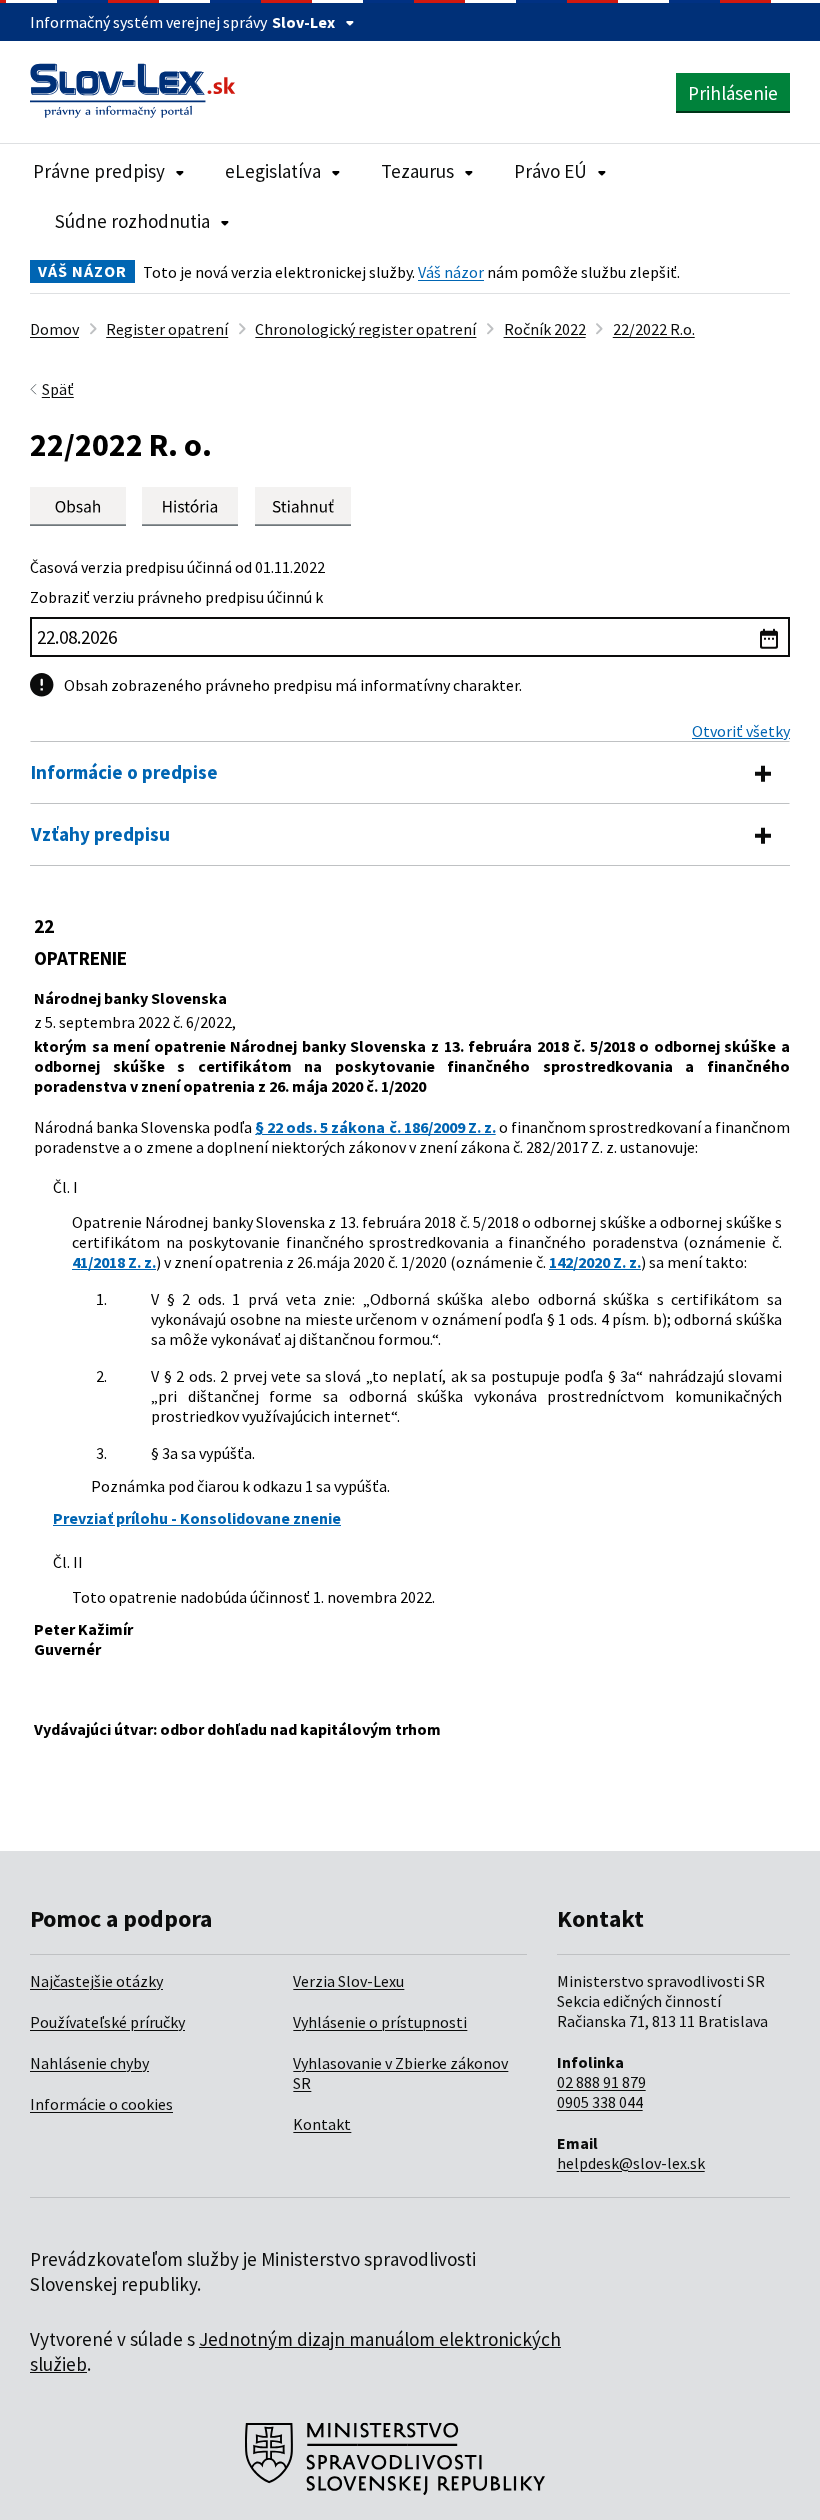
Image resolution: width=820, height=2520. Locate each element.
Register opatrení (167, 329)
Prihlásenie (733, 93)
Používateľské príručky (107, 2022)
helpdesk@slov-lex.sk (631, 2163)
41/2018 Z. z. (114, 1262)
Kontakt (322, 2124)
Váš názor (451, 272)
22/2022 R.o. (654, 329)
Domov (54, 329)
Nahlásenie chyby (89, 2063)
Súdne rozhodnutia (132, 221)
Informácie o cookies (101, 2104)
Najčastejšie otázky (96, 1981)
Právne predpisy (99, 171)
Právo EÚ (550, 171)
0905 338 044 (600, 2102)
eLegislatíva (273, 171)
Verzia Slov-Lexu (348, 1981)
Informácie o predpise (124, 772)
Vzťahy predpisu (100, 834)
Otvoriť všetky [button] (741, 731)
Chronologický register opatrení (365, 329)
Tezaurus (417, 171)
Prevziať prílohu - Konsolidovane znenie (197, 1518)
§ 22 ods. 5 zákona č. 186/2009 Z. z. (375, 1127)
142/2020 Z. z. (595, 1262)
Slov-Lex (303, 22)
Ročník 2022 (545, 329)
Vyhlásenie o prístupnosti (380, 2022)
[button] (303, 506)
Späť (58, 389)
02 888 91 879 (601, 2082)
